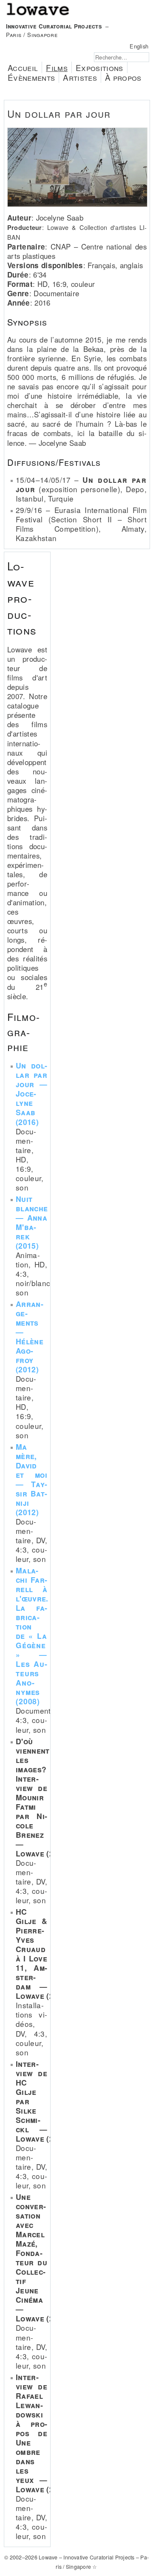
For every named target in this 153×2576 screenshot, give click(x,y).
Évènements (31, 77)
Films (57, 67)
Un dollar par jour (59, 113)
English (139, 46)
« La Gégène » (32, 1612)
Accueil (23, 67)
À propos (123, 77)
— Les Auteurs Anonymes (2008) (31, 1678)
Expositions (99, 67)
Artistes (80, 77)
